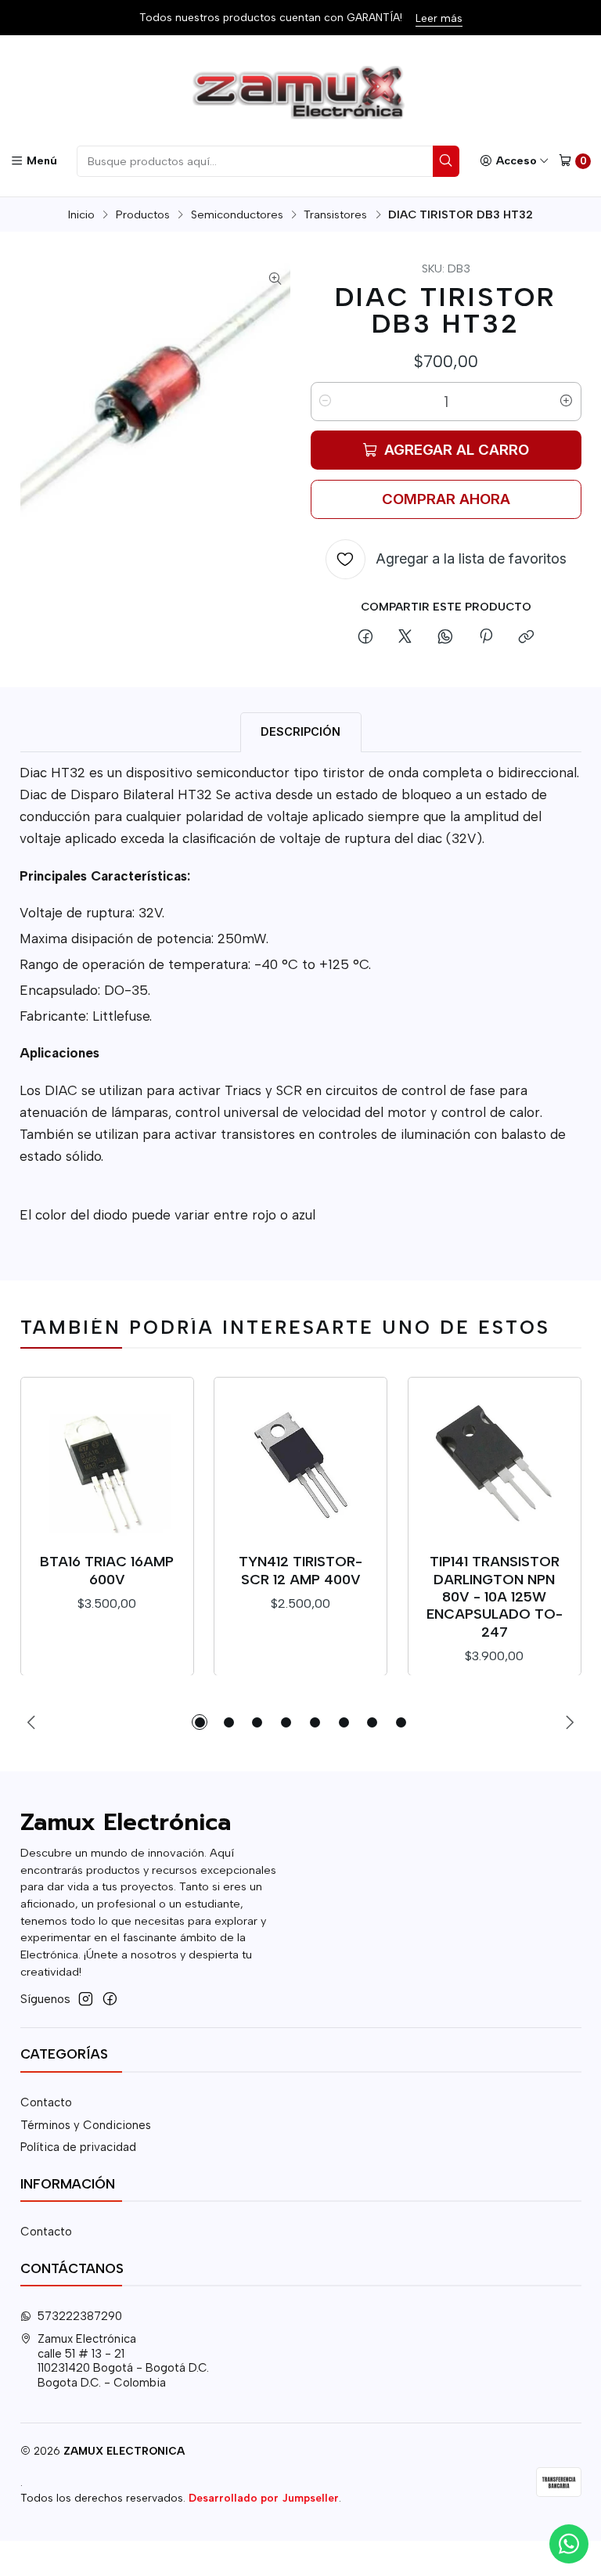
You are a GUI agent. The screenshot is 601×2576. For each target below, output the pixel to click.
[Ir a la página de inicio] (300, 93)
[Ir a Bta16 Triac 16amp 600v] (107, 1464)
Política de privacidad (78, 2147)
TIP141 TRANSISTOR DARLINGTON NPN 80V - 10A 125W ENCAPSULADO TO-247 (495, 1596)
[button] (200, 1722)
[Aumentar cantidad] (567, 402)
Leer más (439, 18)
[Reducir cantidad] (326, 402)
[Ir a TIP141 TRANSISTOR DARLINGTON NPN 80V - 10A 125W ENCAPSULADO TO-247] (495, 1464)
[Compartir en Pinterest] (485, 638)
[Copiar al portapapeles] (526, 638)
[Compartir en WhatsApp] (446, 638)
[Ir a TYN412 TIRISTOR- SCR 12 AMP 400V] (301, 1464)
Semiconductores (237, 214)
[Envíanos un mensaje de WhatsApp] (569, 2544)
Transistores (335, 214)
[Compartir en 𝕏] (405, 638)
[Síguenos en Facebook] (110, 1999)
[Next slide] (570, 1722)
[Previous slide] (32, 1722)
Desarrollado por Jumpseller (264, 2498)
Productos (143, 214)
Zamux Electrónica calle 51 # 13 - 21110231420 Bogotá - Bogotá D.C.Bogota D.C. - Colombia (123, 2361)
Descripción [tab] (300, 731)
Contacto (46, 2102)
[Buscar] (446, 161)
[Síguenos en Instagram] (86, 1999)
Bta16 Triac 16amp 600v (107, 1570)
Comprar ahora (446, 499)
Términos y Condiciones (86, 2125)
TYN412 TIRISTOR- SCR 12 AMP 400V (300, 1570)
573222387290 (80, 2316)
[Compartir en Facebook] (365, 638)
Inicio (81, 214)
